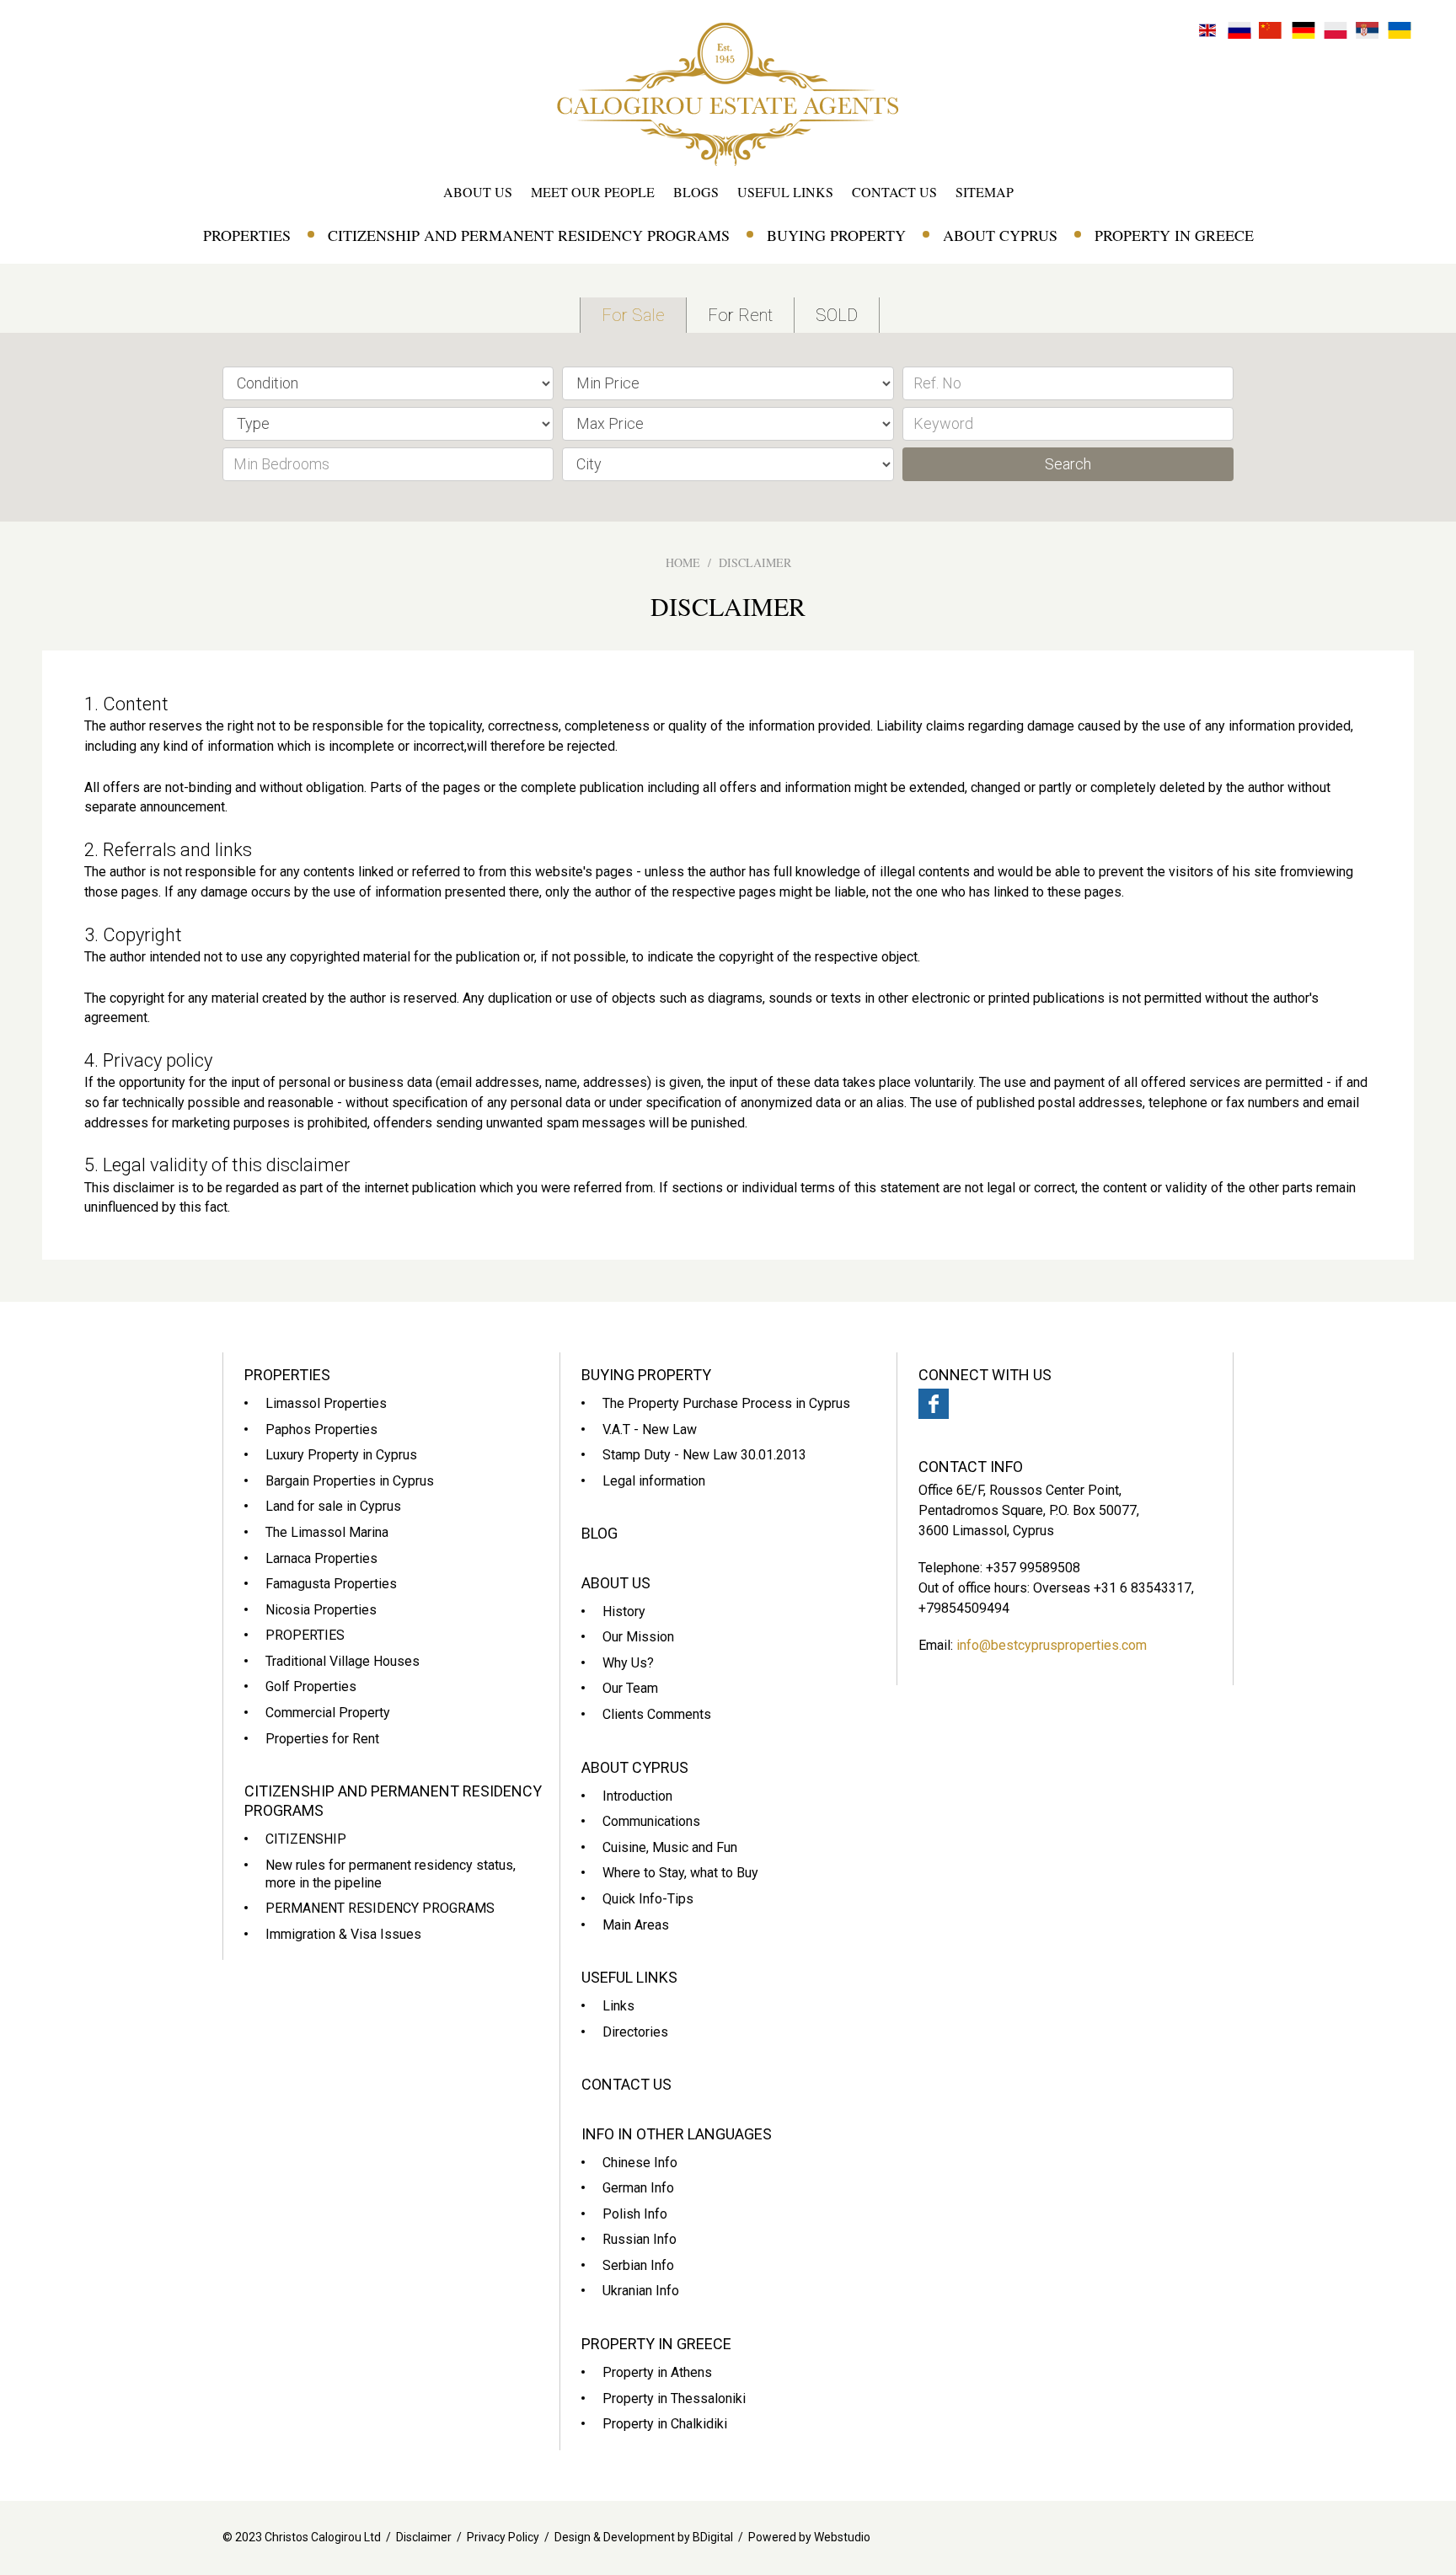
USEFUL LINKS (785, 192)
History (624, 1611)
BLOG (600, 1533)
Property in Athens (657, 2372)
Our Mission (638, 1637)
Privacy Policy (503, 2537)
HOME (683, 562)
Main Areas (636, 1925)
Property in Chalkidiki (665, 2424)
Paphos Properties (321, 1429)
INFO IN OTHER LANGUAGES (677, 2134)
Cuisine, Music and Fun (670, 1847)
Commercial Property (328, 1713)
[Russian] (1239, 29)
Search (1068, 464)
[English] (1207, 29)
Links (618, 2006)
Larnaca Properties (321, 1558)
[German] (1303, 29)
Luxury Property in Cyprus (341, 1455)
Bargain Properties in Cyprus (350, 1481)
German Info (638, 2188)
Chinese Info (640, 2163)
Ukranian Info (641, 2291)
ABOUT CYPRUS (1000, 235)
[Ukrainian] (1400, 29)
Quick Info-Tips (648, 1899)
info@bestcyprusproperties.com (1052, 1645)
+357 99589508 (1033, 1568)
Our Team (630, 1688)
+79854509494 (964, 1608)
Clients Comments (657, 1714)
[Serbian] (1368, 29)
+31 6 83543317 (1143, 1588)
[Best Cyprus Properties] (728, 93)
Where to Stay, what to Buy (680, 1873)
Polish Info (635, 2214)
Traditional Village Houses (343, 1661)
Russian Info (640, 2239)
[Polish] (1336, 29)
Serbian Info (638, 2265)
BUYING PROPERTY (836, 235)
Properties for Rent (322, 1739)
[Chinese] (1271, 29)
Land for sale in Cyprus (333, 1506)
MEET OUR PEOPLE (593, 192)
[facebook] (934, 1404)
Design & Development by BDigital (644, 2537)
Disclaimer (424, 2537)
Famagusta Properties (331, 1584)
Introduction (637, 1796)
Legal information (654, 1481)
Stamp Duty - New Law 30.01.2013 (704, 1455)
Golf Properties (311, 1686)
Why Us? (628, 1663)
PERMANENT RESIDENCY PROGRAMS (380, 1908)
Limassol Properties (326, 1403)
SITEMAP (985, 192)
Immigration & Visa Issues (343, 1934)
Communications (651, 1821)
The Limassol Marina (327, 1532)
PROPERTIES (247, 235)
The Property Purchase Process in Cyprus (726, 1403)
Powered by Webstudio (809, 2537)
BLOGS (696, 192)
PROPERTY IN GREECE (1174, 235)
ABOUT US (478, 192)
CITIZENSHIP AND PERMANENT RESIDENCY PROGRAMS (529, 235)
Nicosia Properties (321, 1610)
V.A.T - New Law (650, 1429)
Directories (635, 2032)
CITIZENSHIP (306, 1839)
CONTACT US (894, 192)
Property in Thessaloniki (674, 2398)
